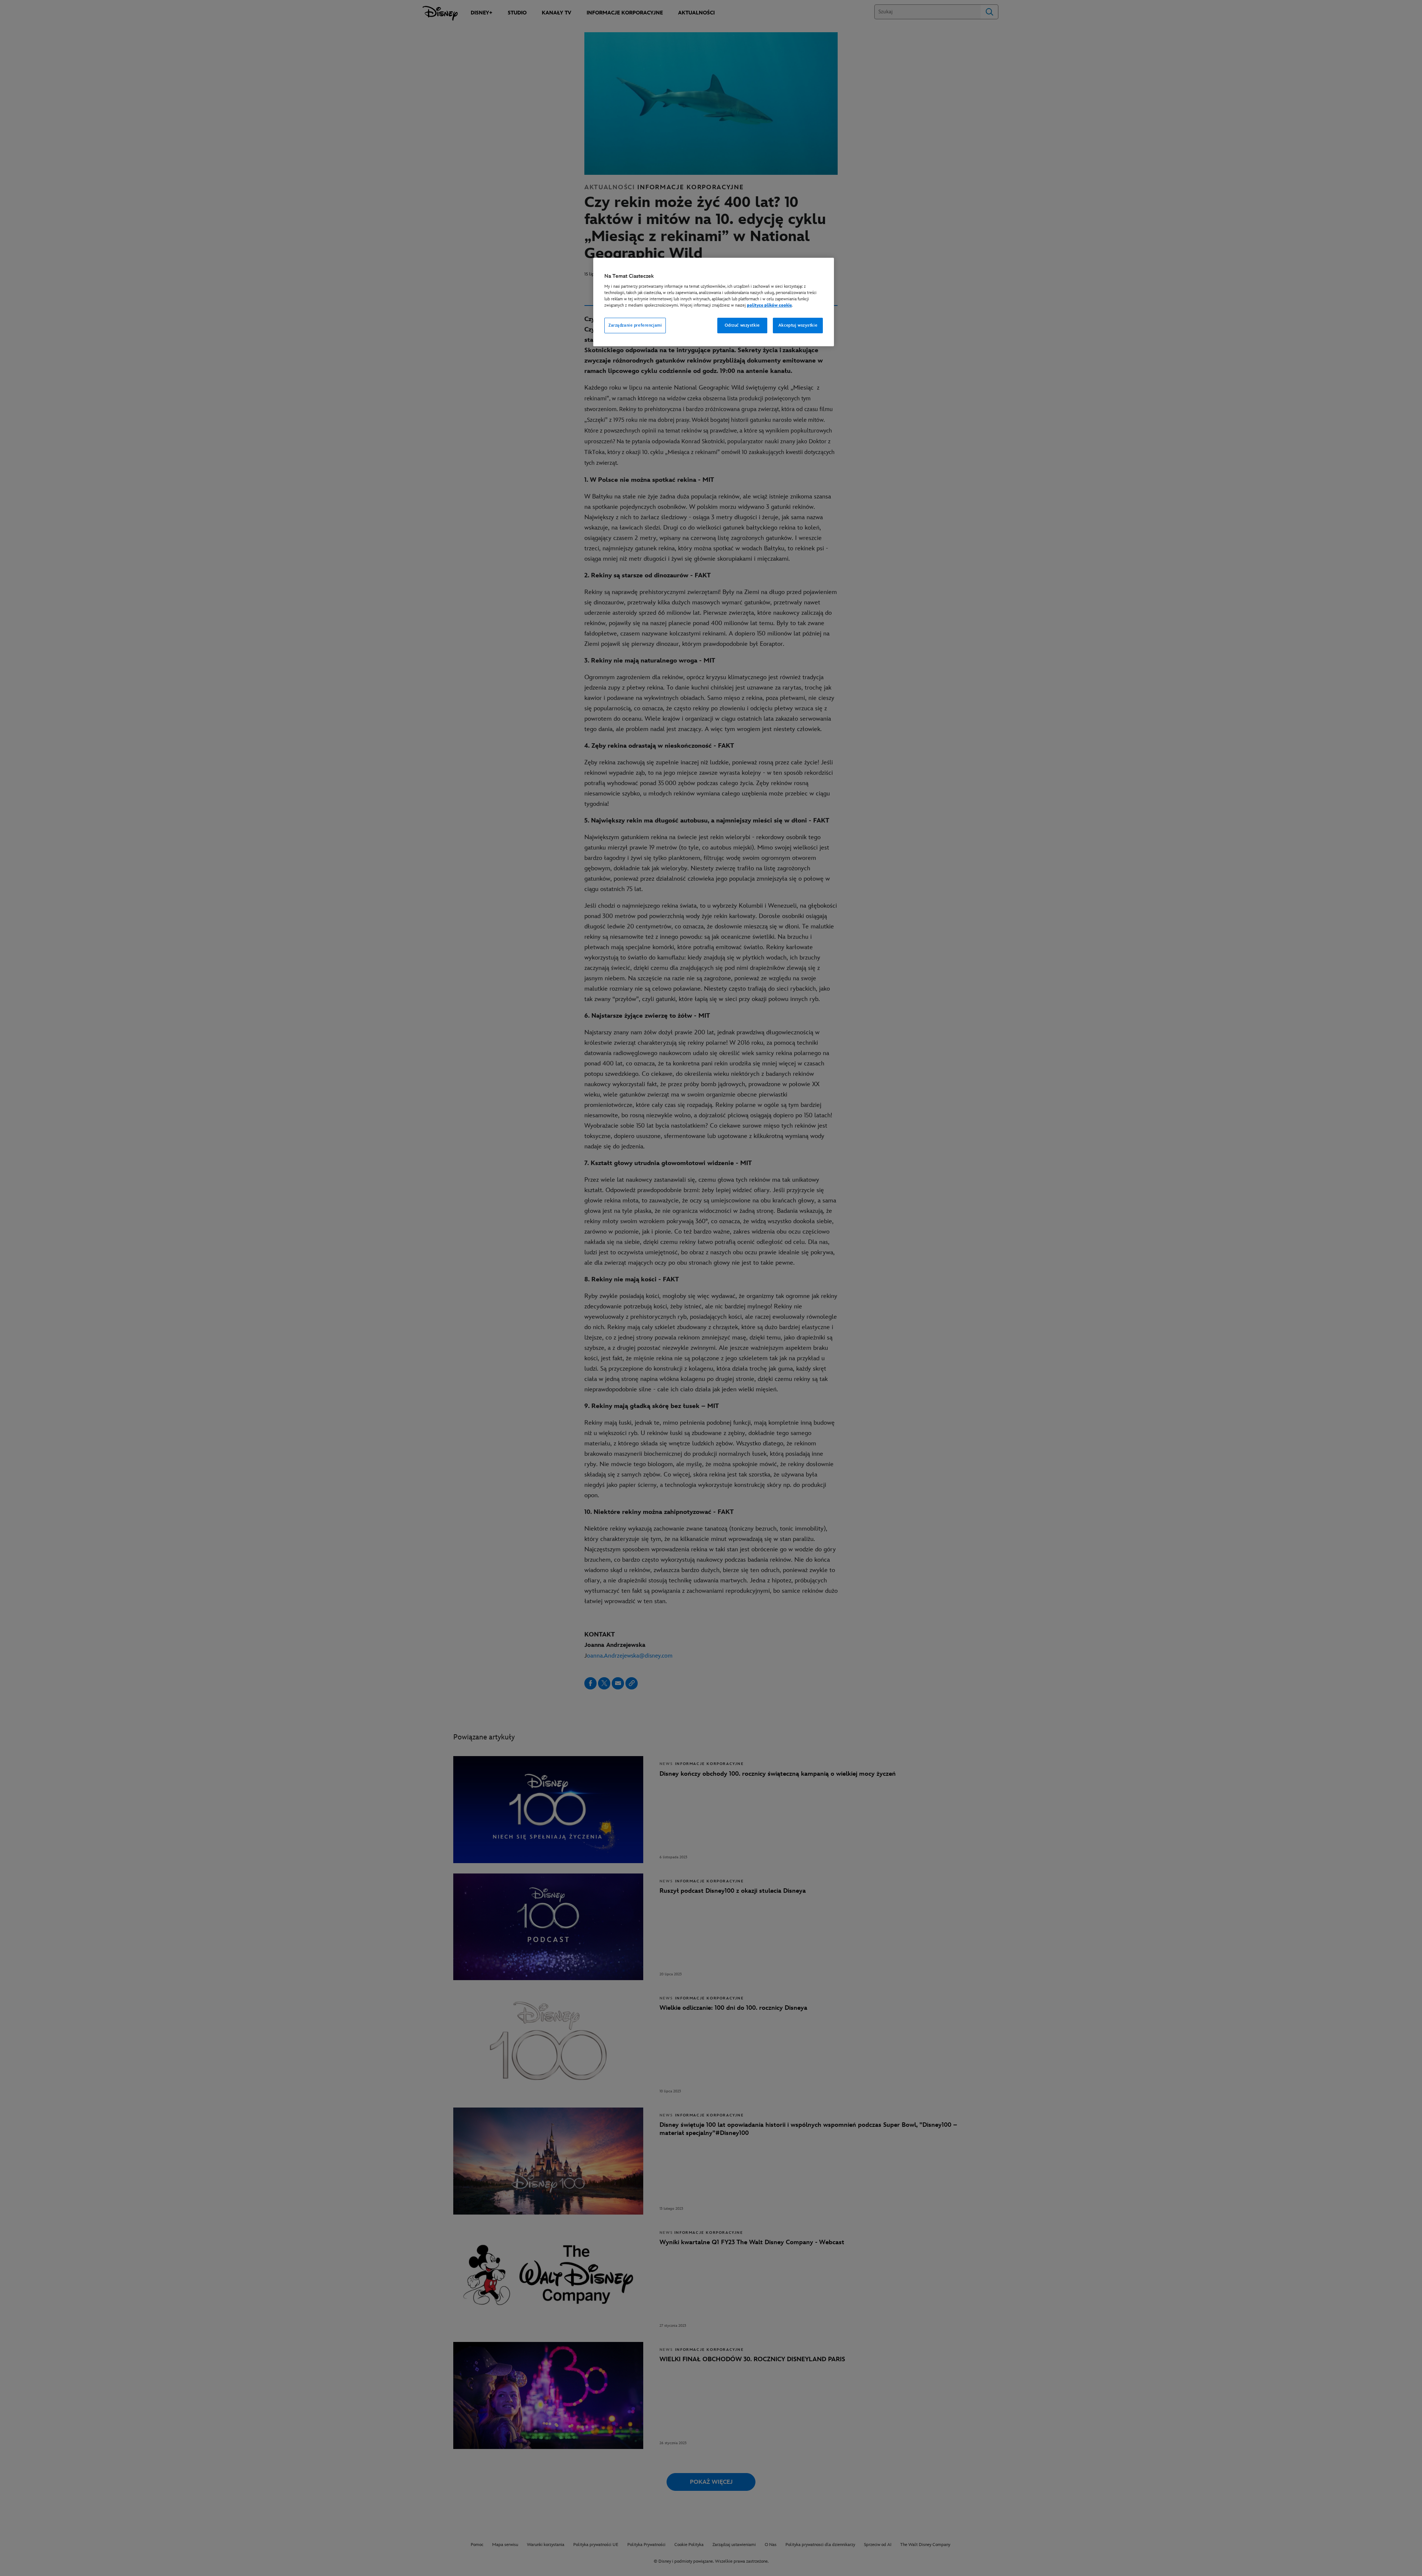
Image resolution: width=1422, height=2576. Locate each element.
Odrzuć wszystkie (742, 325)
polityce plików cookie (769, 305)
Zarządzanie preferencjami (635, 325)
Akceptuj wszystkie (798, 325)
